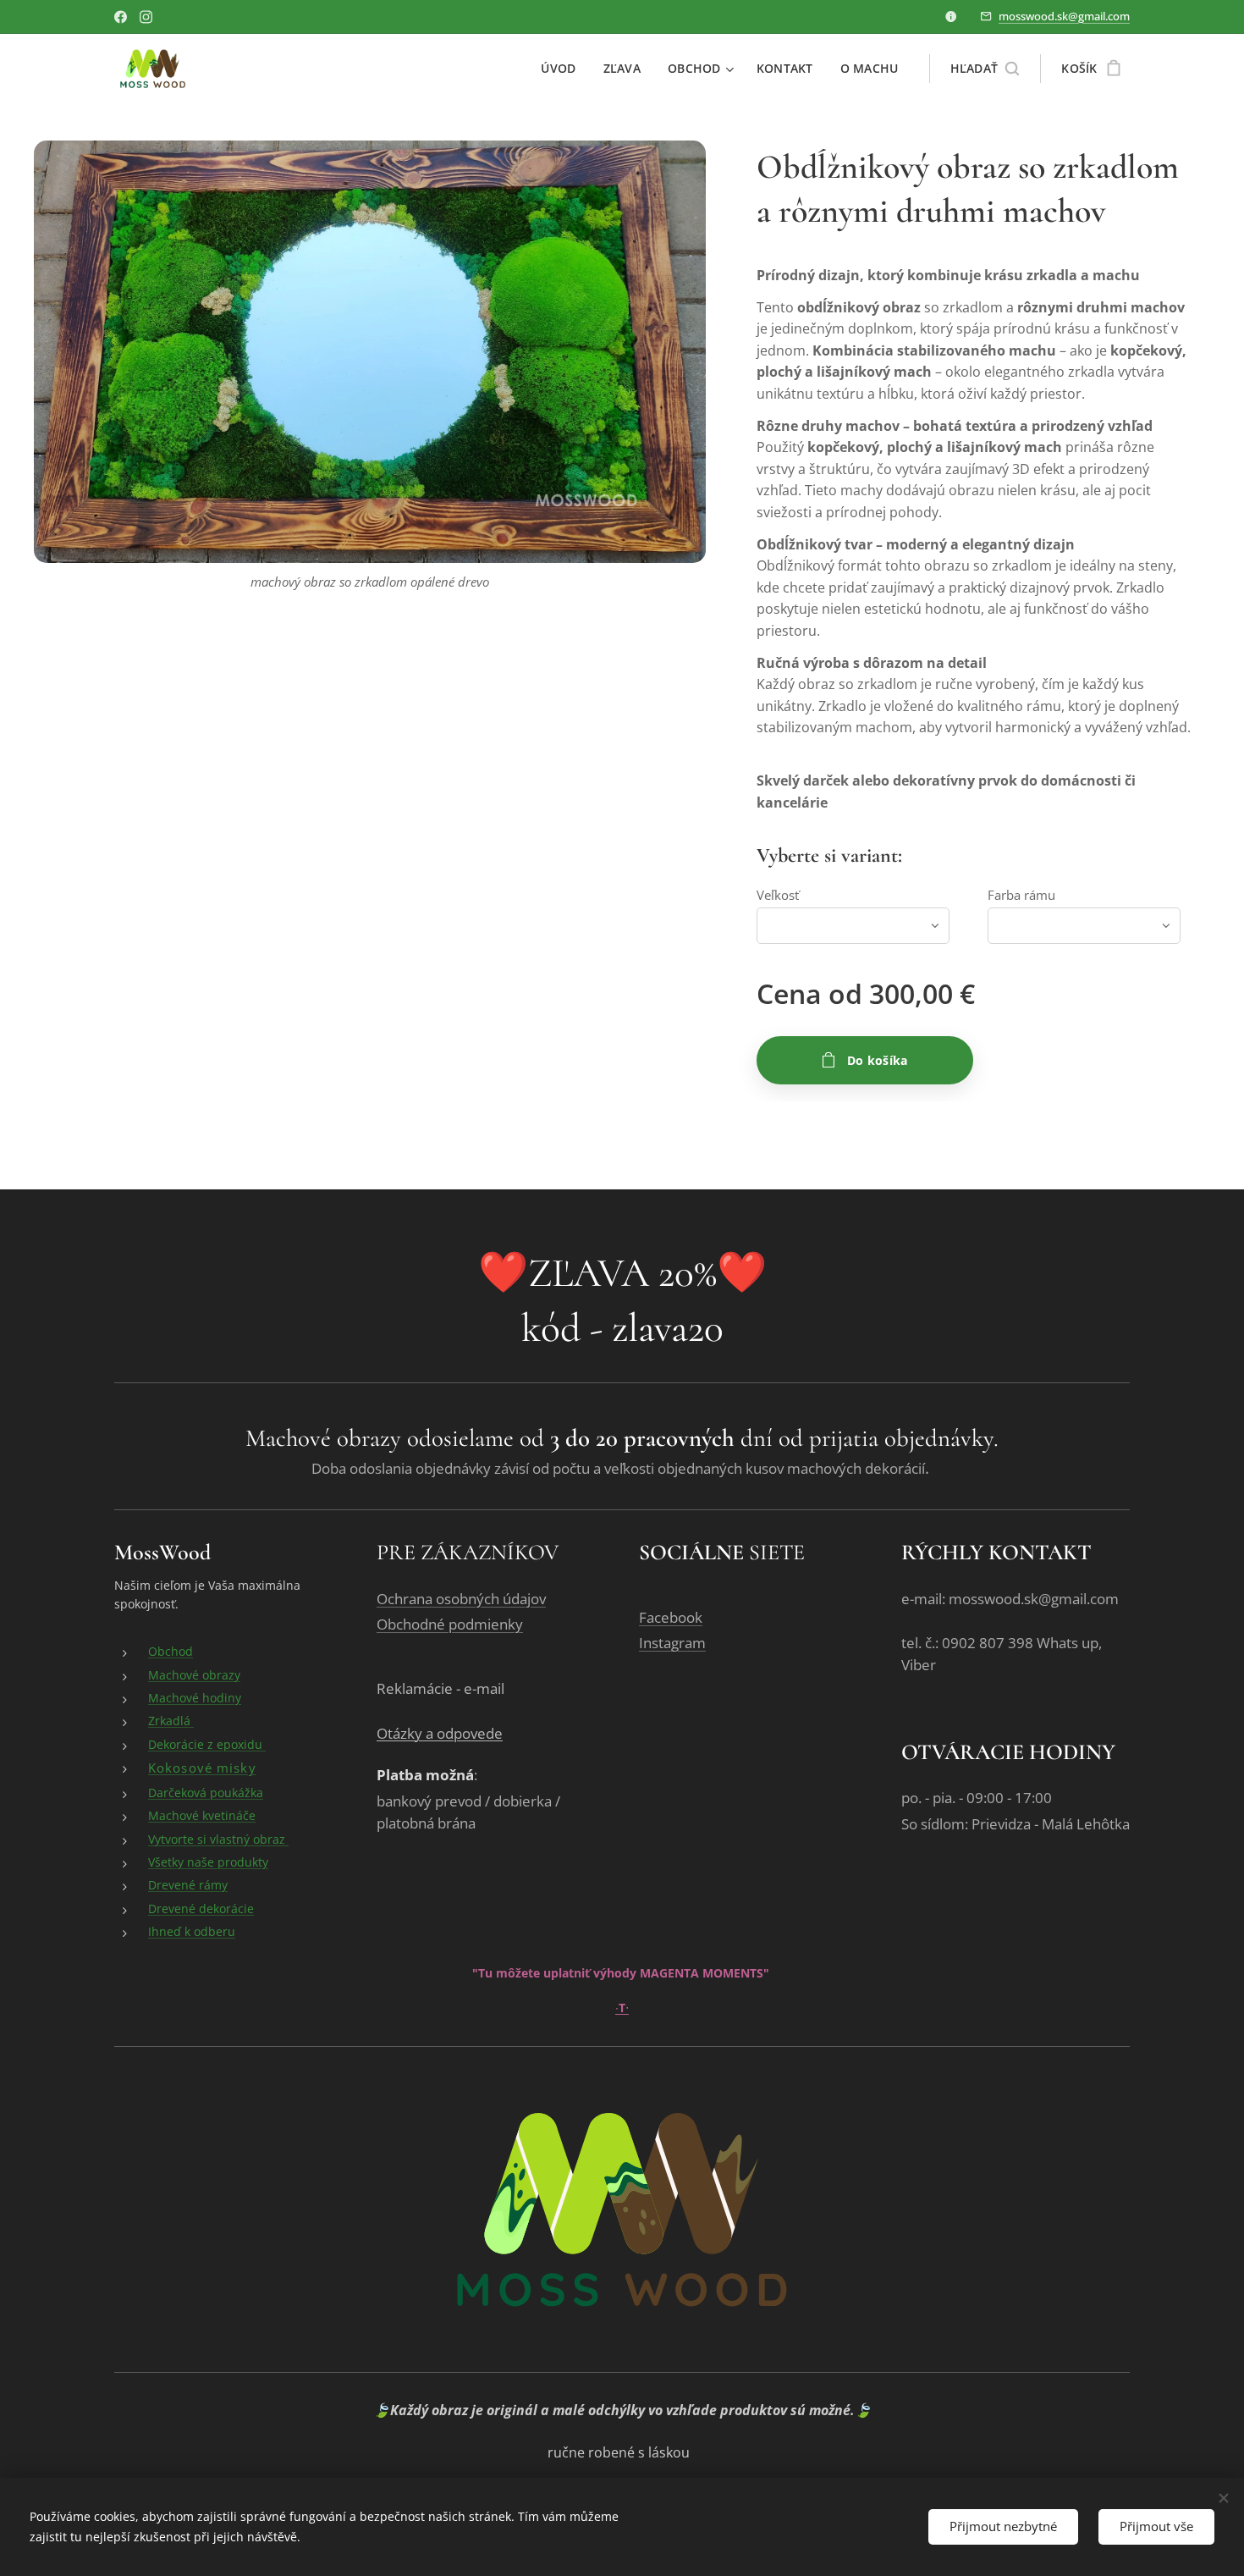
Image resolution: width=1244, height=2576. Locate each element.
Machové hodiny (195, 1698)
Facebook (671, 1617)
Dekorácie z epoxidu (207, 1744)
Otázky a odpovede (440, 1733)
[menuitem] (563, 69)
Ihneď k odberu (192, 1931)
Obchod (171, 1651)
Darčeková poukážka (206, 1793)
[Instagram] (146, 17)
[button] (985, 69)
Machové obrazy (194, 1675)
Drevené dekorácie (201, 1909)
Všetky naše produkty (208, 1862)
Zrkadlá (171, 1721)
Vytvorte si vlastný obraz (218, 1839)
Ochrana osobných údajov (461, 1599)
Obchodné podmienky (450, 1624)
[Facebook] (121, 17)
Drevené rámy (188, 1885)
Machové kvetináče (202, 1815)
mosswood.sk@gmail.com (1064, 16)
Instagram (672, 1643)
